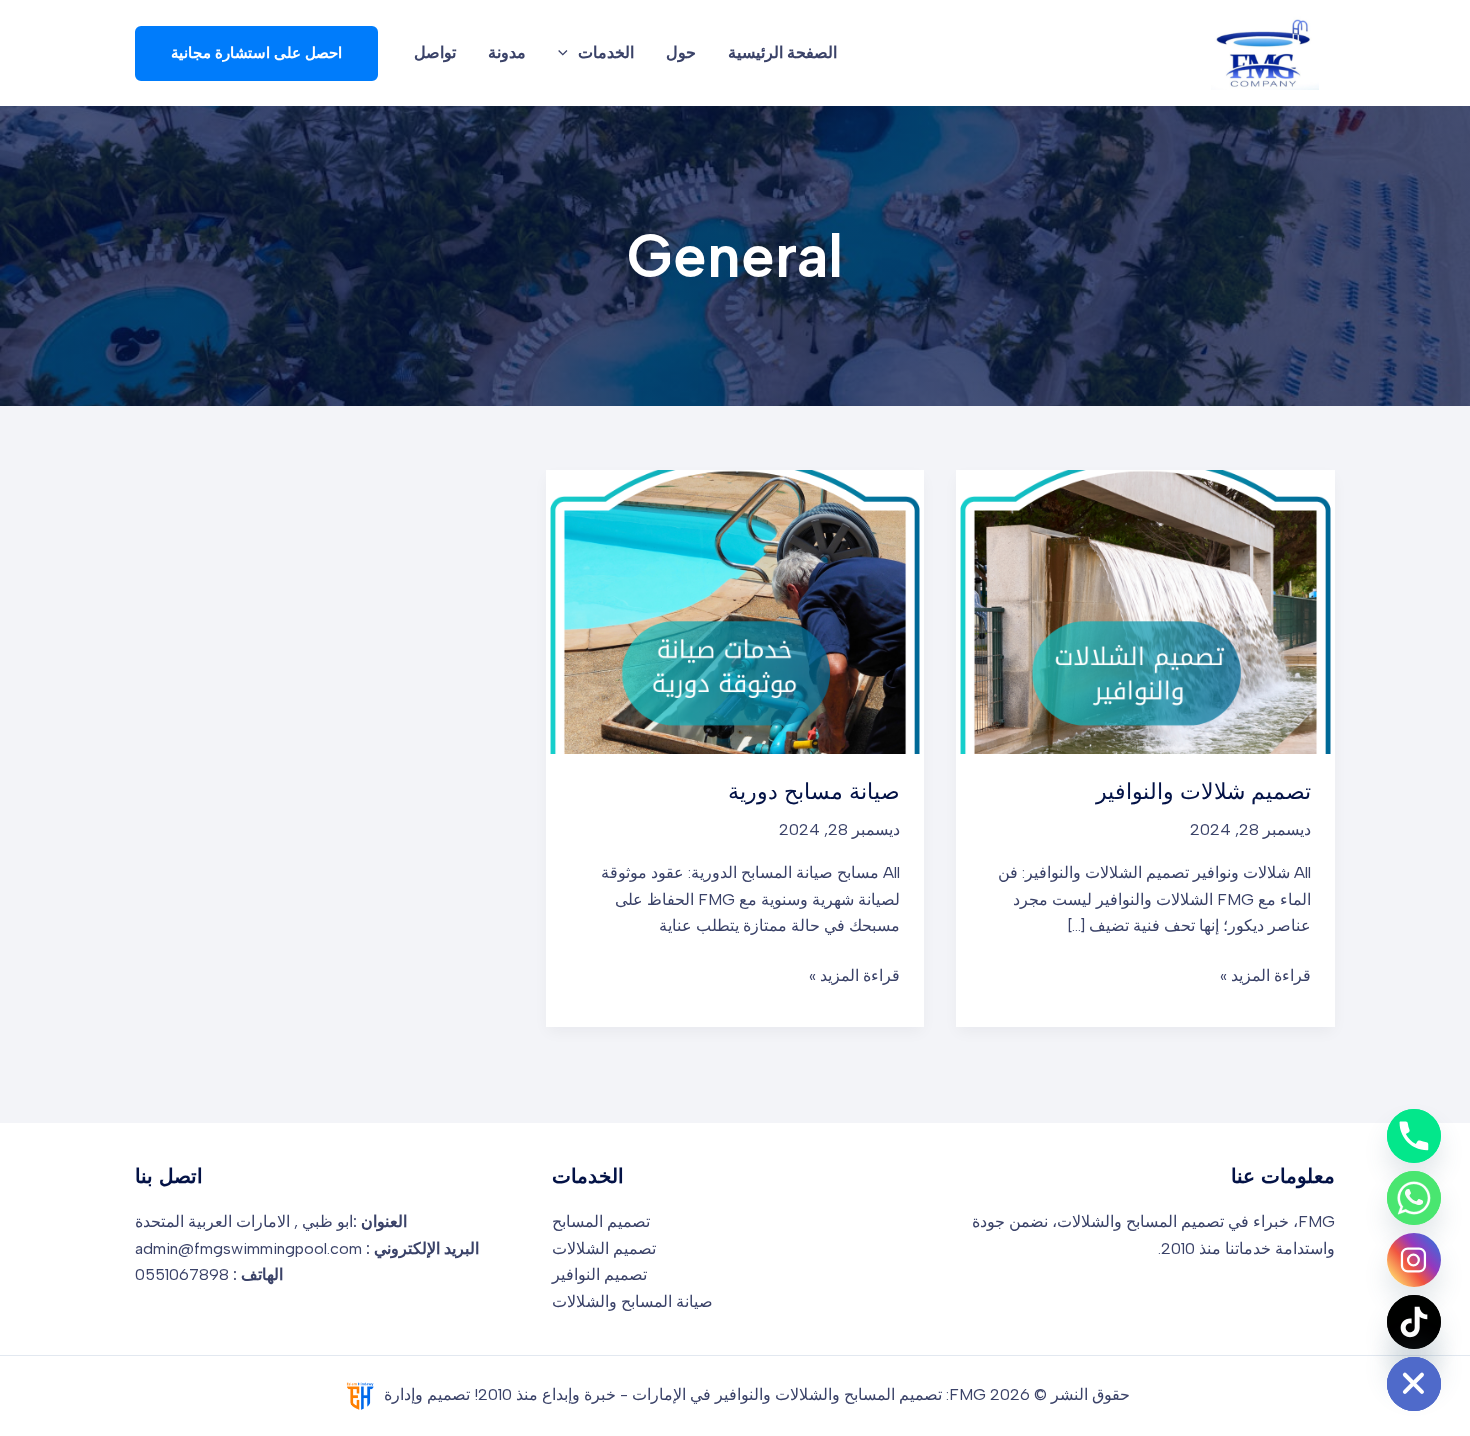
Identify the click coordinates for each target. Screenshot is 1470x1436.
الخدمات (606, 52)
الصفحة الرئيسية (782, 52)
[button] (568, 53)
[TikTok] (1414, 1322)
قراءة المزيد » (1265, 974)
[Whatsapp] (1414, 1198)
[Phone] (1414, 1136)
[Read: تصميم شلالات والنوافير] (1145, 610)
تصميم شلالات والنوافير (1203, 791)
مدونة (507, 52)
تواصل (435, 52)
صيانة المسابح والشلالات (632, 1301)
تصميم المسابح (601, 1221)
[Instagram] (1414, 1260)
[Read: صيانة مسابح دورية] (735, 610)
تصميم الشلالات (604, 1248)
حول (681, 52)
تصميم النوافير (599, 1274)
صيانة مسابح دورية (814, 791)
